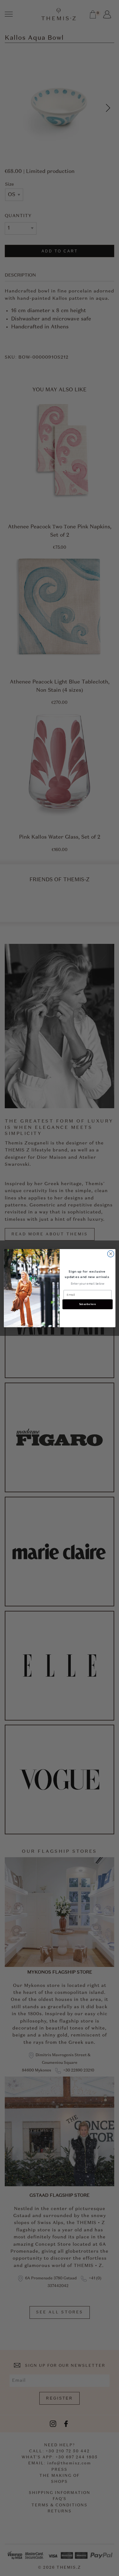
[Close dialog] (111, 1254)
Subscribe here (87, 1304)
